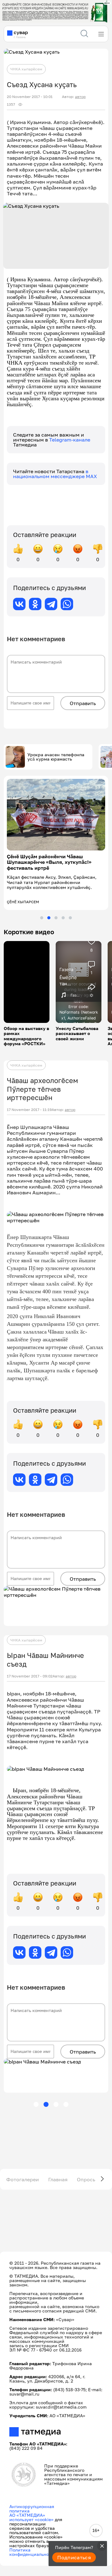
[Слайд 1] (42, 907)
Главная (58, 2168)
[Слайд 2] (49, 907)
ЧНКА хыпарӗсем (26, 69)
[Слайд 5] (70, 907)
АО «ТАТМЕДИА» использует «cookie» (31, 2506)
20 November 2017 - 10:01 (30, 97)
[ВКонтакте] (19, 604)
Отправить (83, 703)
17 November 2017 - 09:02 (30, 1665)
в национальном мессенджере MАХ (55, 474)
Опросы (87, 2168)
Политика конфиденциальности (33, 2541)
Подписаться (74, 2557)
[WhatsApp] (67, 604)
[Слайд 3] (56, 907)
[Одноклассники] (35, 604)
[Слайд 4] (63, 907)
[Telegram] (51, 604)
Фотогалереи (23, 2168)
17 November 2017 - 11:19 (29, 1099)
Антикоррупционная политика (32, 2498)
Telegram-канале (70, 440)
